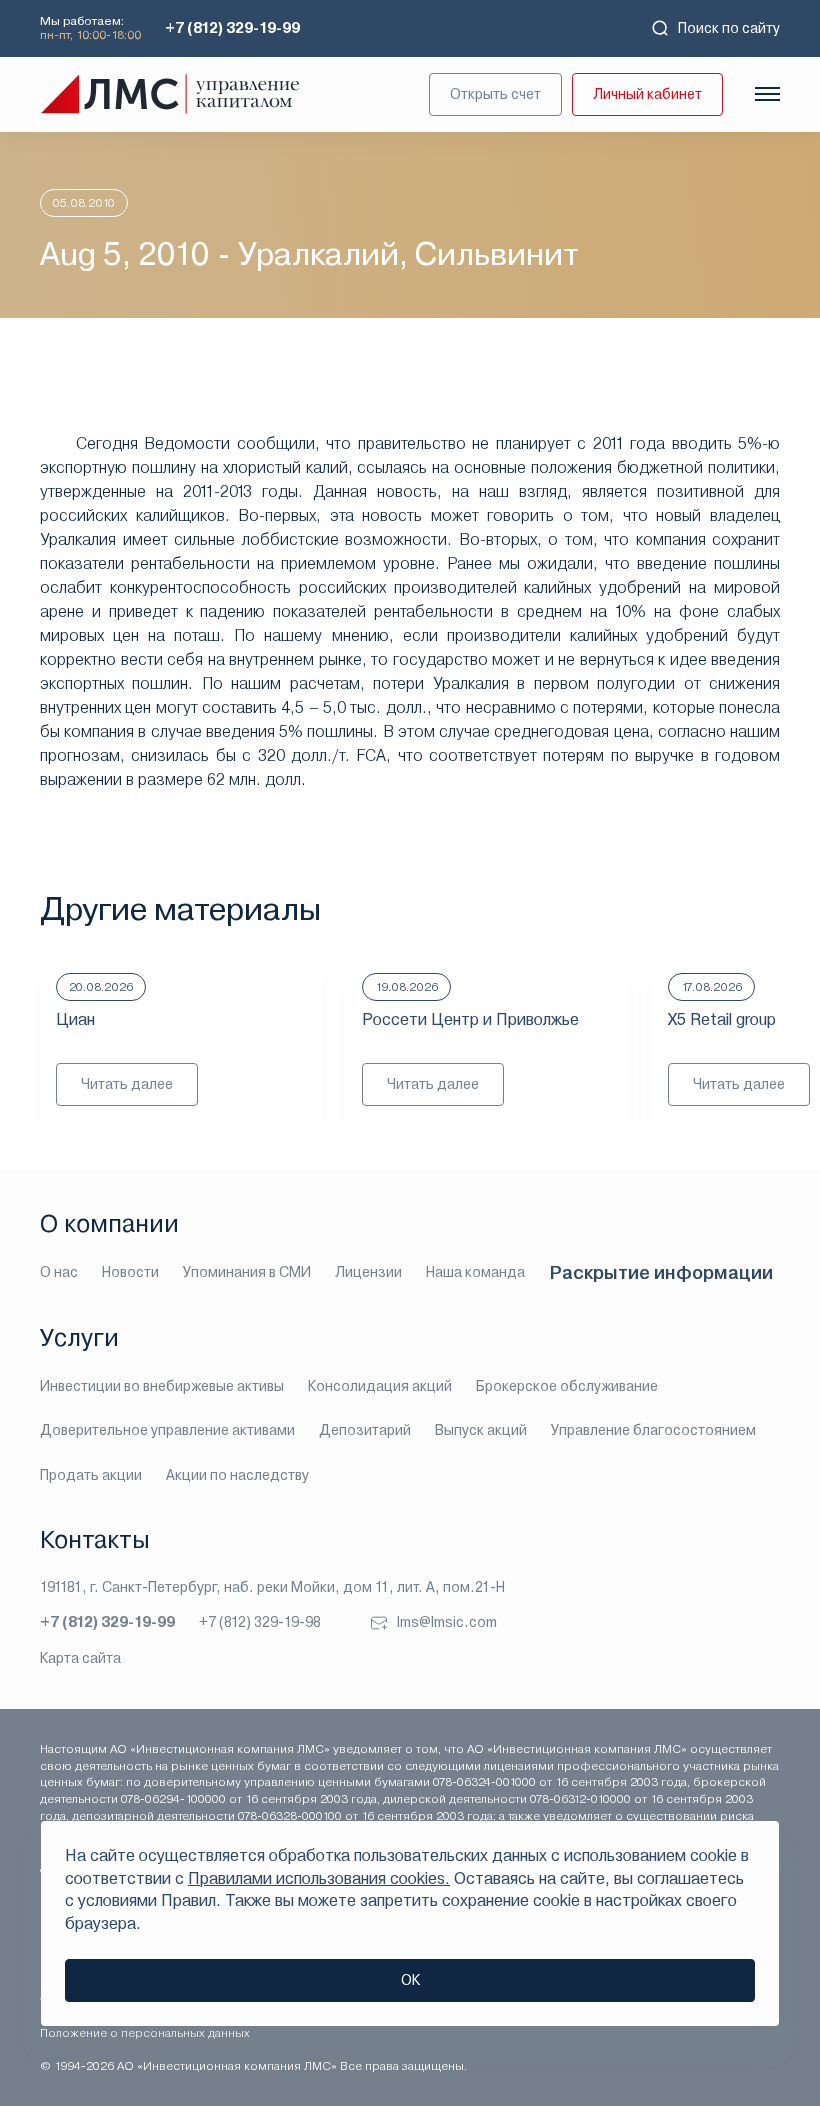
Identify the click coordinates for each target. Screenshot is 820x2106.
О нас (59, 1272)
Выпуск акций (481, 1430)
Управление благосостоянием (653, 1430)
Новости (130, 1272)
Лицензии (368, 1272)
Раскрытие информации (661, 1272)
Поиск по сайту (729, 28)
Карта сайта (80, 1658)
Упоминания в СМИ (247, 1272)
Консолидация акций (380, 1386)
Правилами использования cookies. (319, 1878)
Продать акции (91, 1475)
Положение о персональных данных (145, 2033)
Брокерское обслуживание (567, 1386)
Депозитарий (365, 1430)
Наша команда (475, 1272)
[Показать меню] (767, 94)
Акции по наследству (237, 1475)
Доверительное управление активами (167, 1430)
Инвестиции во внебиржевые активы (162, 1386)
